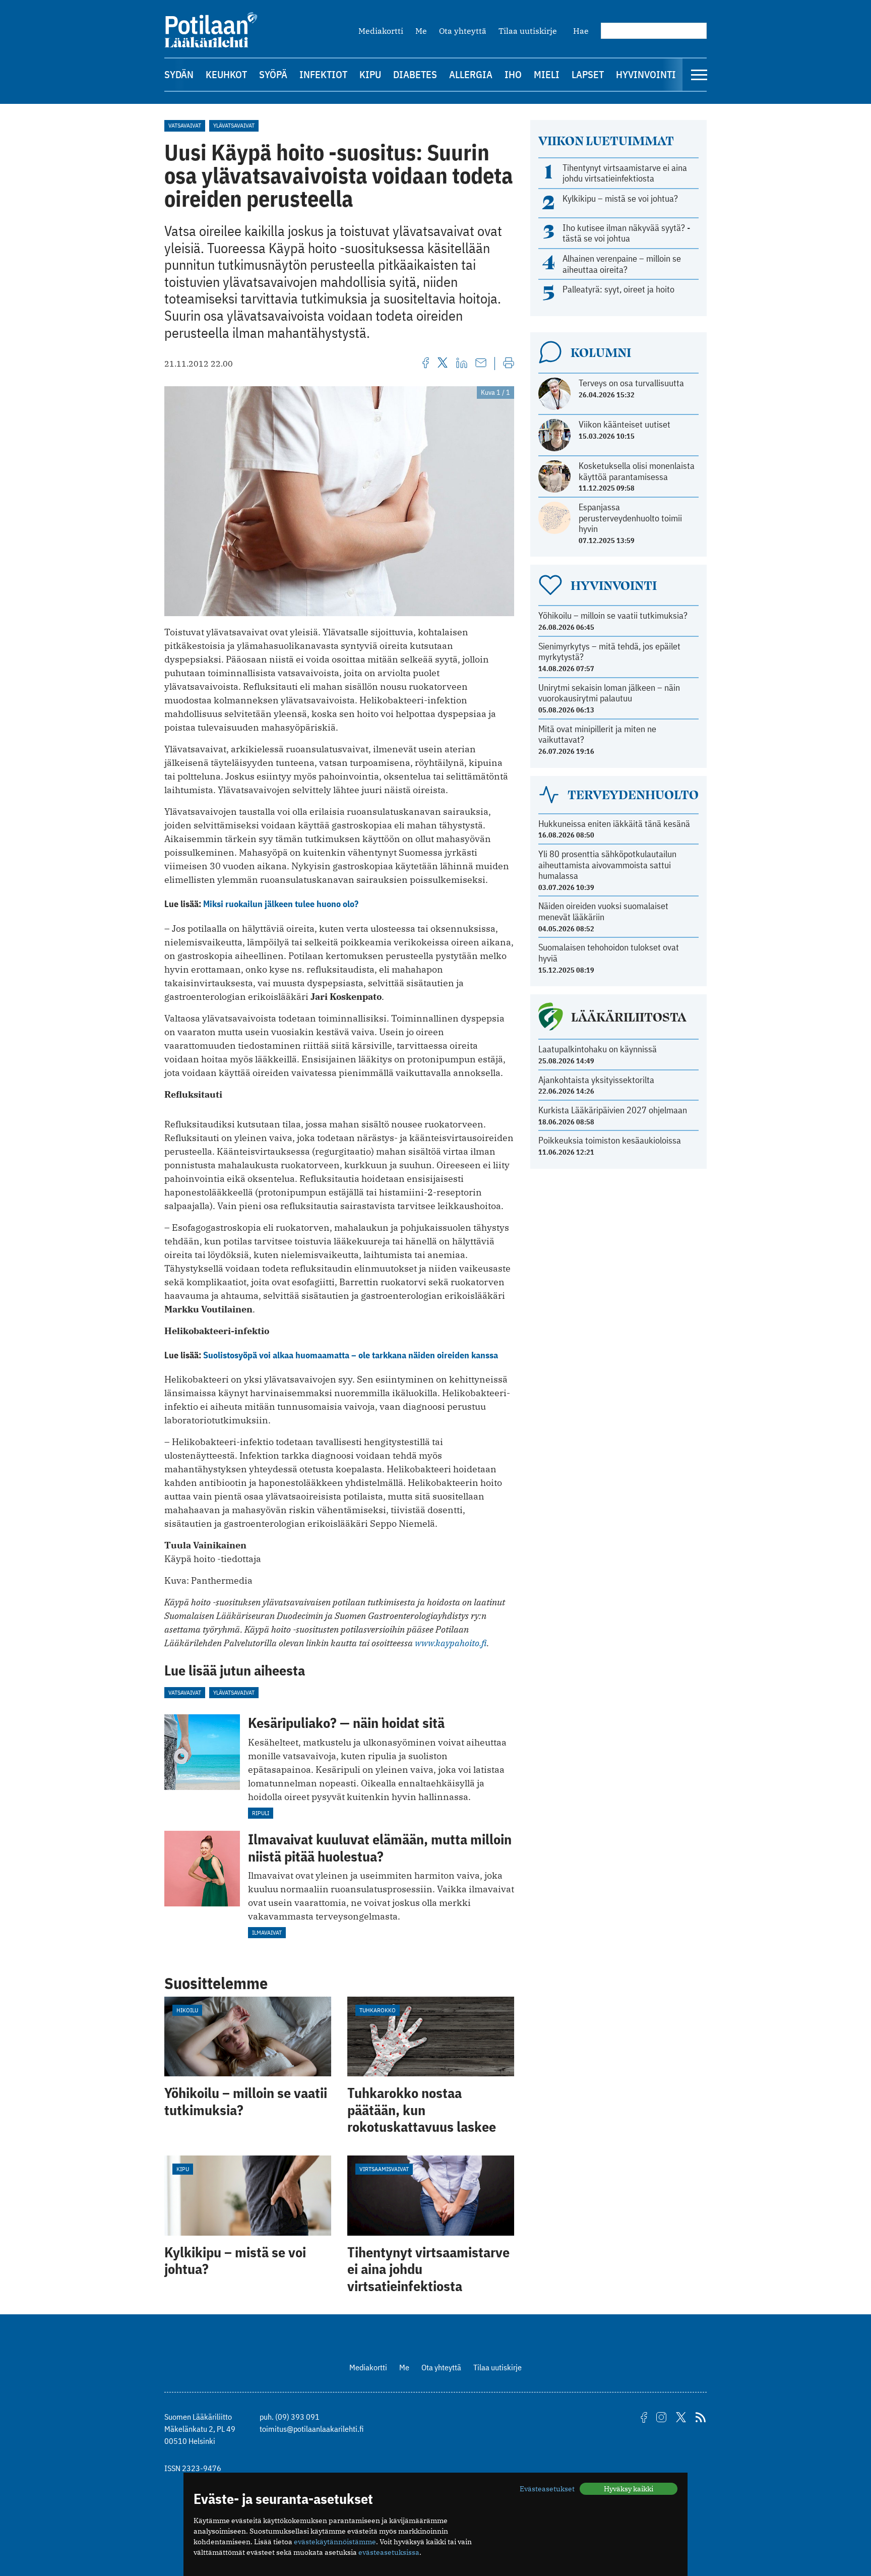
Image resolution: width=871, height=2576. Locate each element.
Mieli (547, 74)
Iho (513, 74)
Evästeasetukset (547, 2489)
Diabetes (415, 74)
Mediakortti (381, 31)
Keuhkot (226, 74)
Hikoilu (187, 2010)
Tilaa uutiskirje (528, 31)
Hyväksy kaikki (629, 2489)
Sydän (179, 74)
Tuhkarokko (378, 2010)
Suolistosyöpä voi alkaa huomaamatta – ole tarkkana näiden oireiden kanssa (351, 1355)
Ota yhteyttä (463, 31)
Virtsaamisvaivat (384, 2169)
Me (421, 31)
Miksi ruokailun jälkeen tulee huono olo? (281, 904)
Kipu (370, 74)
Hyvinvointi (646, 74)
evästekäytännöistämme (335, 2542)
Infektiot (323, 74)
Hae (581, 31)
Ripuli (261, 1813)
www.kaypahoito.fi (451, 1643)
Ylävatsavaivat (234, 125)
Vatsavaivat (185, 125)
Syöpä (273, 74)
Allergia (471, 74)
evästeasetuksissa (389, 2552)
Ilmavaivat (267, 1932)
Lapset (588, 74)
